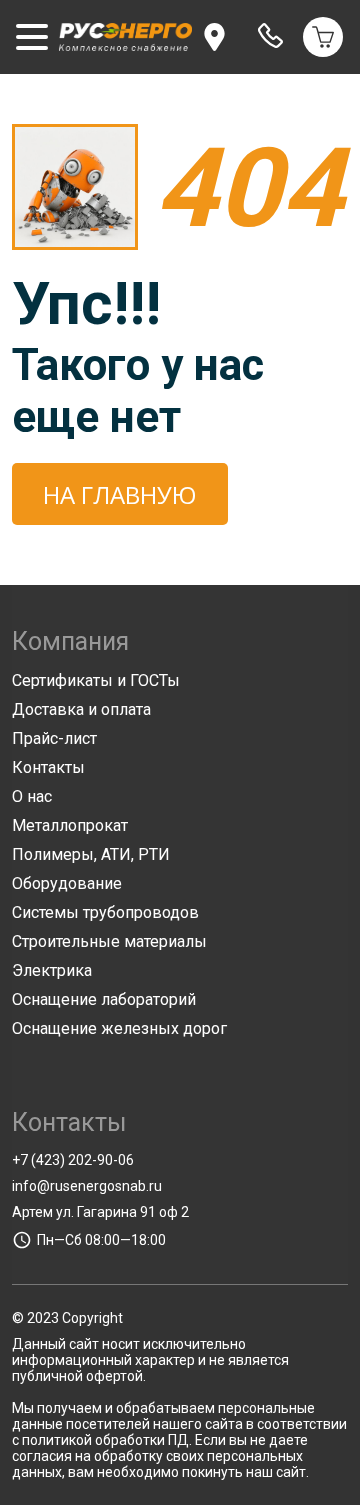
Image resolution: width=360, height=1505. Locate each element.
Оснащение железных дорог (119, 1028)
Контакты (48, 767)
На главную (120, 494)
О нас (32, 796)
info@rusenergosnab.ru (87, 1186)
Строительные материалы (109, 941)
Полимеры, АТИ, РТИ (91, 854)
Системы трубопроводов (105, 912)
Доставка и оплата (81, 709)
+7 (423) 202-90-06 (73, 1160)
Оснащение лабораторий (104, 999)
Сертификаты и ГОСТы (96, 680)
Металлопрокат (70, 825)
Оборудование (67, 883)
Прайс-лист (54, 738)
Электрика (52, 970)
